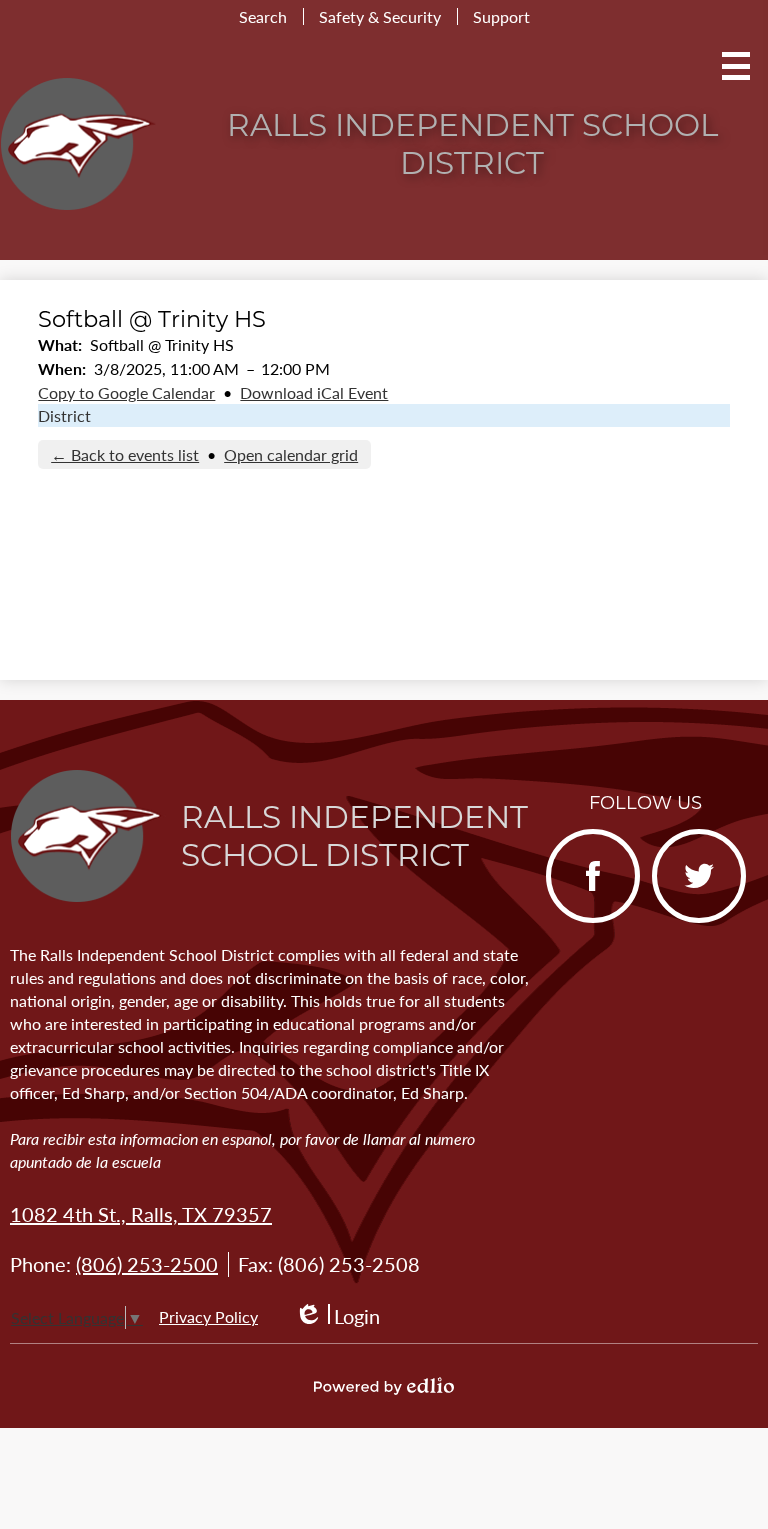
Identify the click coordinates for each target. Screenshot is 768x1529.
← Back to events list (125, 454)
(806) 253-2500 (147, 1264)
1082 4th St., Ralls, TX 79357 (141, 1214)
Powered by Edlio (384, 1386)
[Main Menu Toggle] (736, 66)
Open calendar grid (291, 454)
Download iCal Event (314, 392)
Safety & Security (380, 16)
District (64, 415)
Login (337, 1316)
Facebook (584, 920)
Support (501, 16)
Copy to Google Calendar (126, 392)
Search (263, 16)
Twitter (682, 920)
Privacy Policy (208, 1316)
